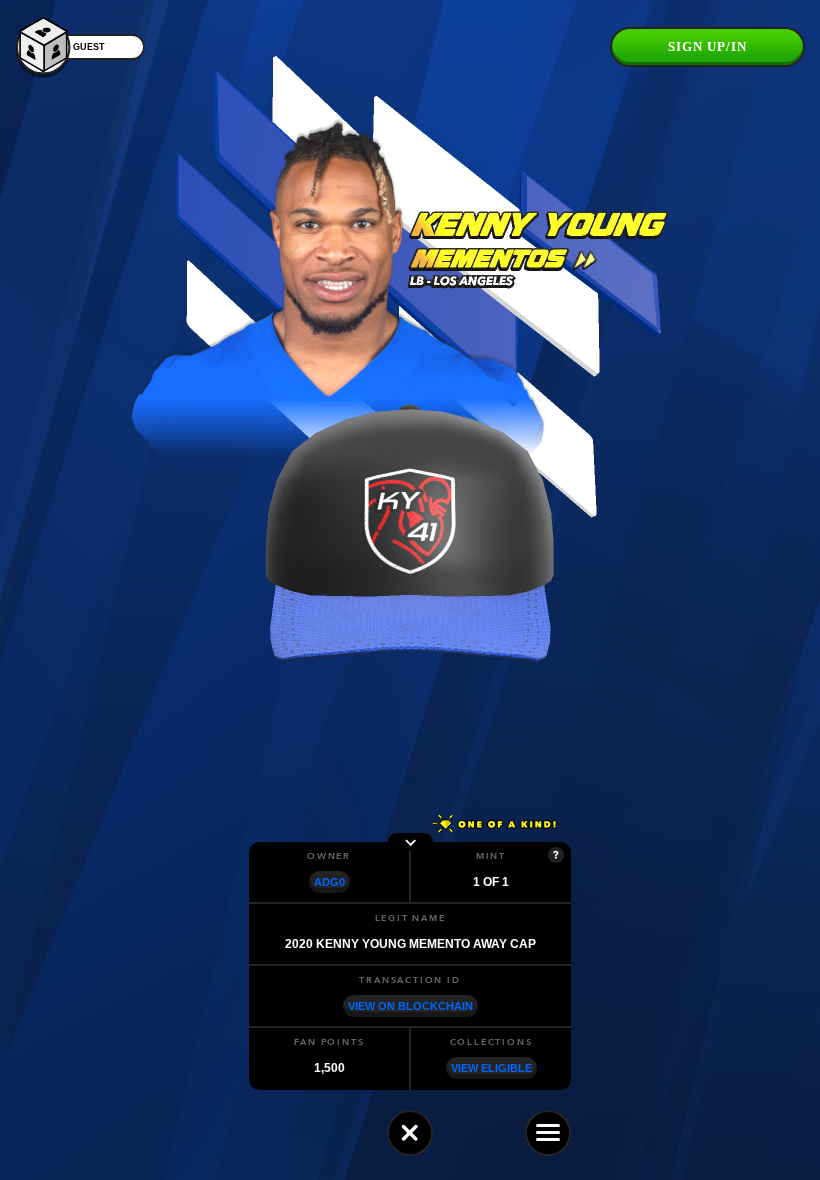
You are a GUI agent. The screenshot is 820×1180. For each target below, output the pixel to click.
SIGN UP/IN (707, 46)
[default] (410, 1133)
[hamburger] (548, 1133)
